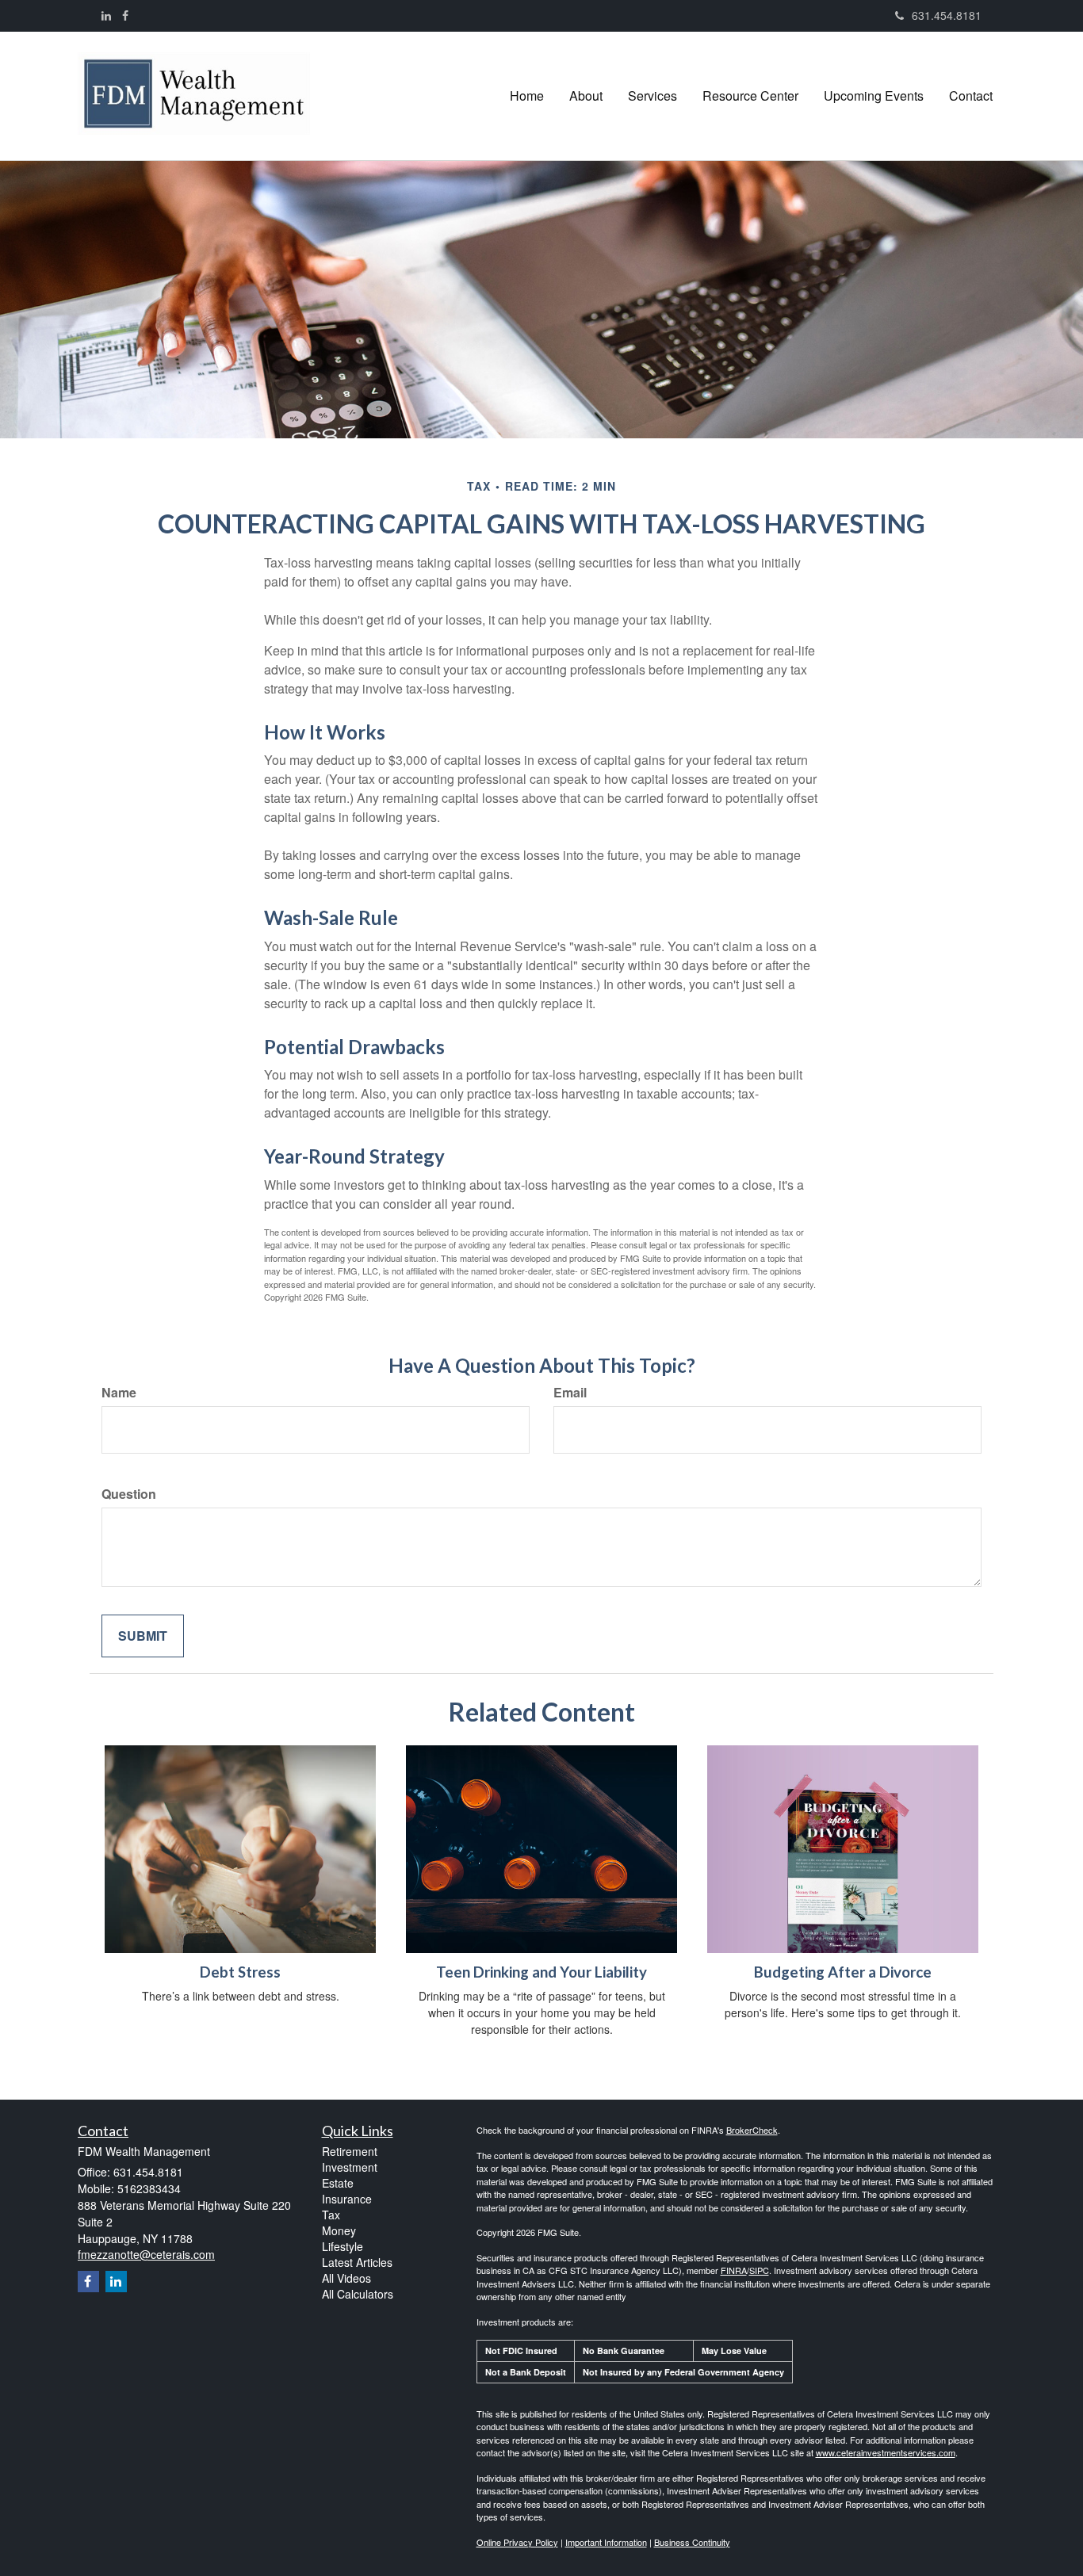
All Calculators (358, 2294)
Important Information (606, 2542)
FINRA (734, 2270)
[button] (586, 96)
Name (119, 1393)
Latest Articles (357, 2262)
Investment (350, 2167)
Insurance (347, 2199)
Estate (338, 2183)
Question (129, 1494)
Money (339, 2230)
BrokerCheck (752, 2130)
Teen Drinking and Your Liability (541, 1972)
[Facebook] (125, 15)
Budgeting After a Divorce (843, 1972)
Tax (331, 2215)
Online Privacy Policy (517, 2542)
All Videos (346, 2278)
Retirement (350, 2151)
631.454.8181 (947, 15)
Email (570, 1393)
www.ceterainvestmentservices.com (886, 2452)
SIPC (759, 2270)
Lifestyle (343, 2246)
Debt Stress (240, 1972)
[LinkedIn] (106, 15)
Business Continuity (692, 2542)
